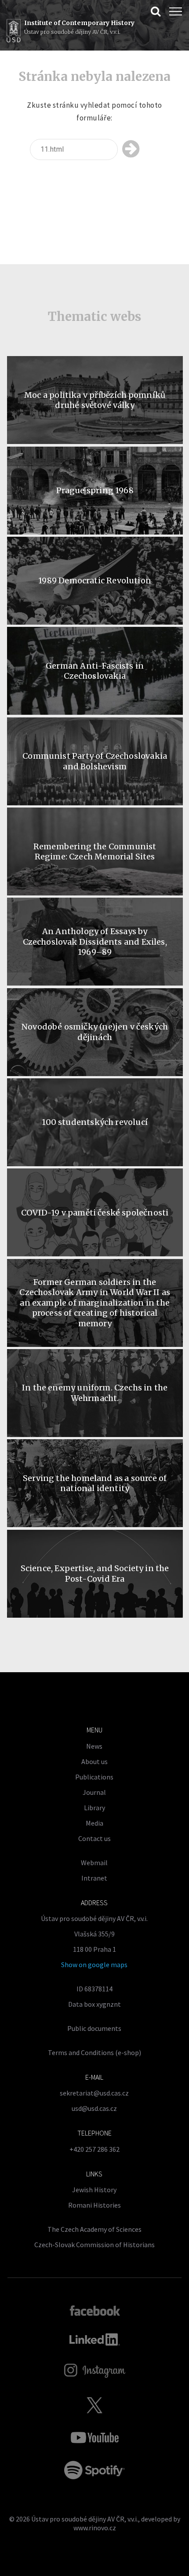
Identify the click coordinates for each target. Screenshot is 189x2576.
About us (94, 1761)
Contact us (94, 1838)
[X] (94, 2405)
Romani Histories (94, 2205)
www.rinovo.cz (95, 2528)
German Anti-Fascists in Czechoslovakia (95, 671)
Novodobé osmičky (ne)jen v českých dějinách (95, 1032)
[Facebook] (95, 2310)
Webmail (94, 1863)
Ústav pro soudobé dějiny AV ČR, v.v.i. (85, 2519)
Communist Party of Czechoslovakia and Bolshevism (95, 761)
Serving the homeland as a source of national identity (95, 1483)
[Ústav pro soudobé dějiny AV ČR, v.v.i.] (14, 32)
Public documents (94, 2028)
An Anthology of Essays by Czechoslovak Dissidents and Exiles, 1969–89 (95, 942)
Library (94, 1808)
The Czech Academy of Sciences (94, 2229)
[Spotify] (94, 2470)
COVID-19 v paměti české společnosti (95, 1213)
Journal (94, 1792)
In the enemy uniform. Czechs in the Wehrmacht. (95, 1393)
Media (94, 1823)
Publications (94, 1777)
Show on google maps (94, 1965)
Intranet (94, 1878)
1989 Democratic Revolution (95, 580)
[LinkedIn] (95, 2340)
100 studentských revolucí (95, 1122)
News (94, 1746)
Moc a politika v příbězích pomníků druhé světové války (95, 400)
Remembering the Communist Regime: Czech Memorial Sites (95, 851)
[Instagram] (95, 2371)
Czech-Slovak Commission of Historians (94, 2245)
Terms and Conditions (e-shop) (94, 2052)
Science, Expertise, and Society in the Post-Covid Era (95, 1573)
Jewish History (94, 2190)
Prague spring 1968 (95, 490)
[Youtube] (94, 2438)
